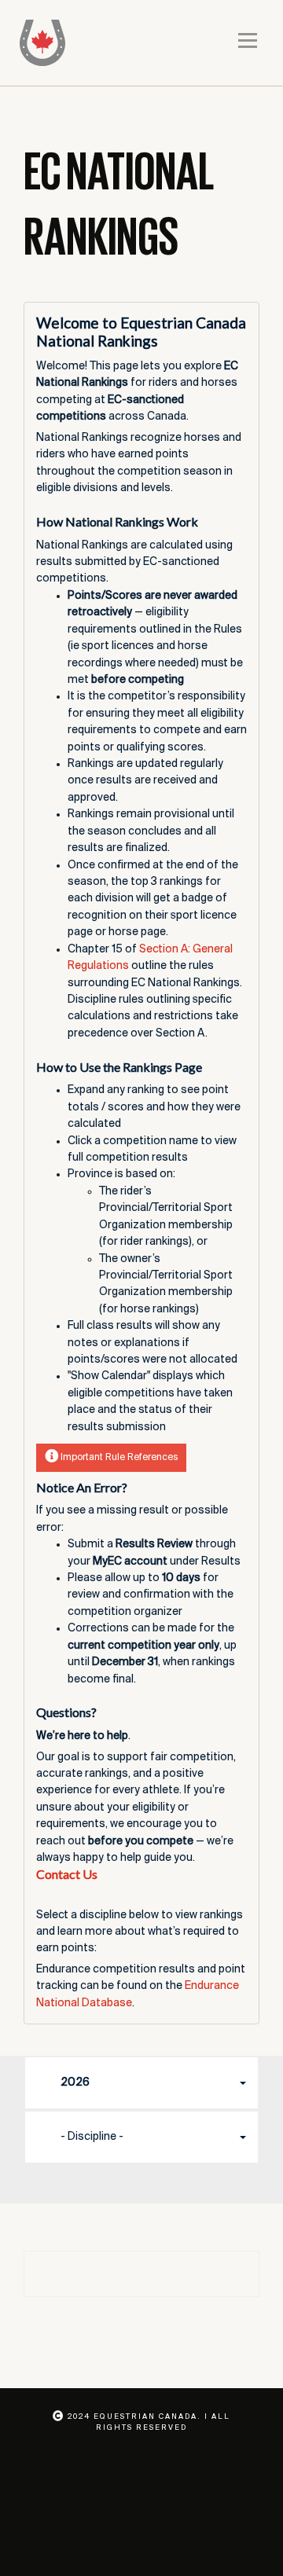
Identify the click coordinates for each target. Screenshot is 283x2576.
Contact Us (67, 1874)
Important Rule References (118, 1457)
